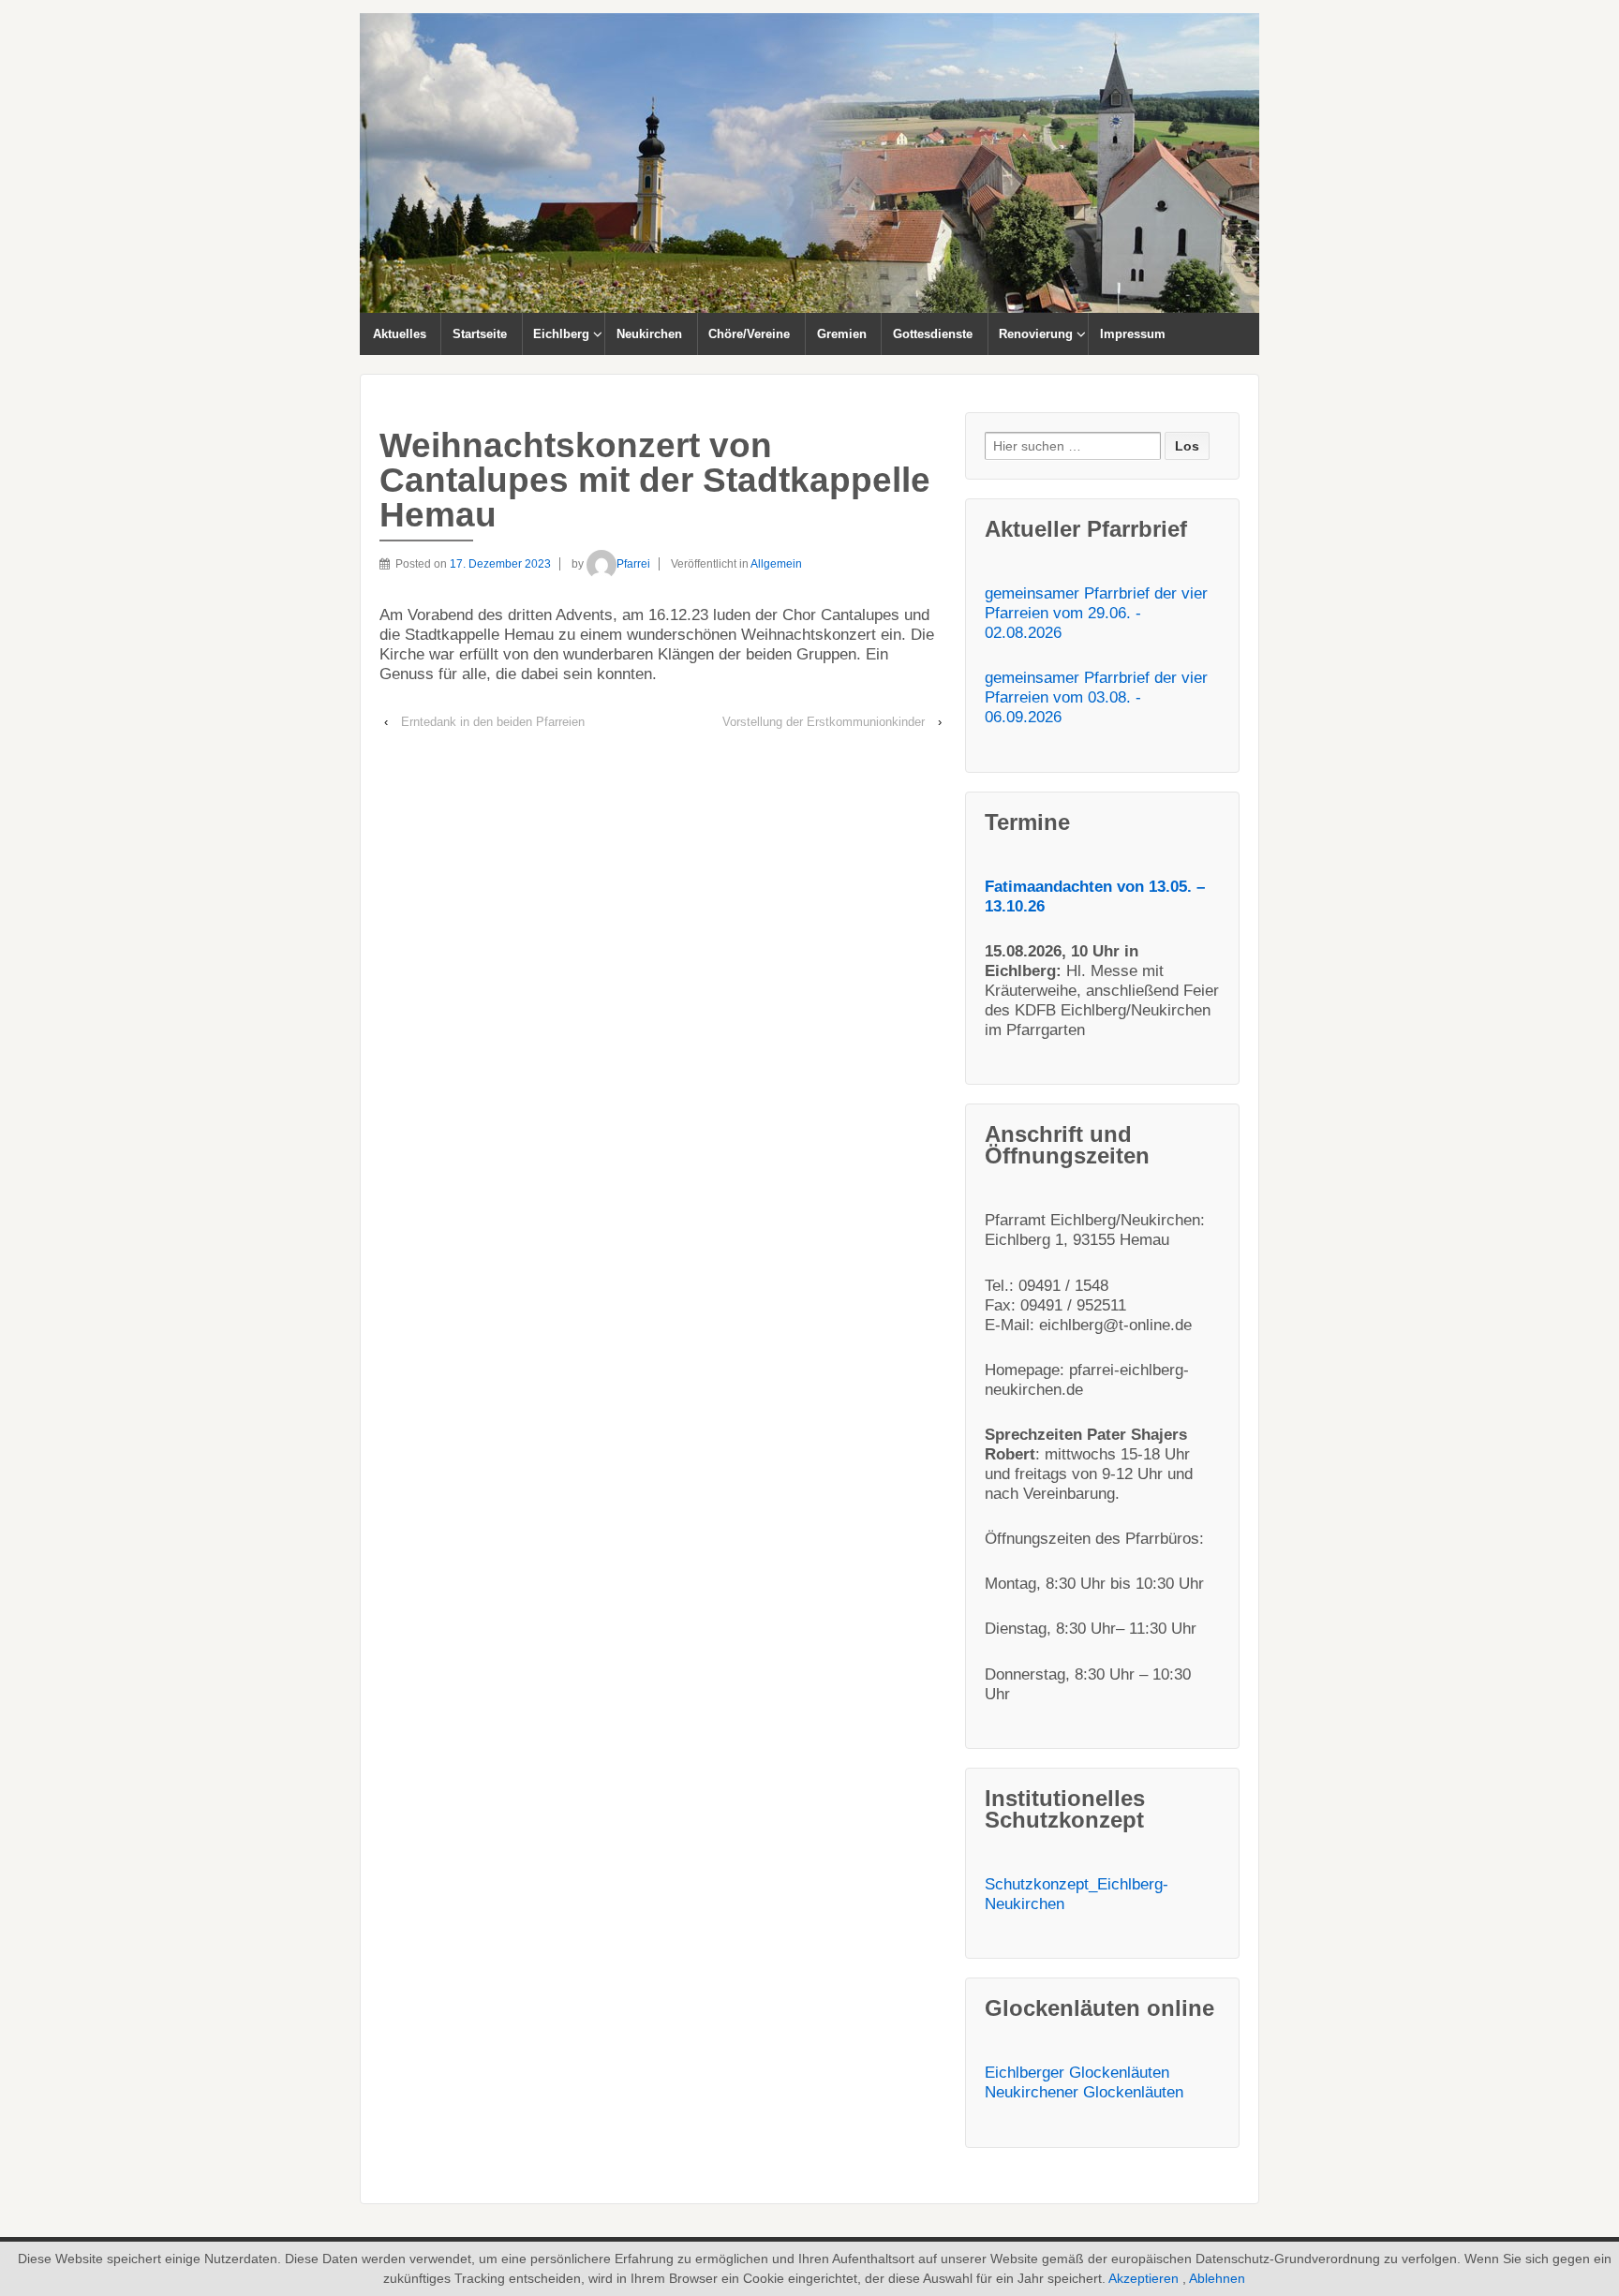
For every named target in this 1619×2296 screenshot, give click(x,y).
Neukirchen (649, 334)
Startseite (480, 334)
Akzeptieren (1144, 2278)
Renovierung (1036, 334)
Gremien (842, 334)
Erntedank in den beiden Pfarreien (493, 722)
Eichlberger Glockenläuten (1077, 2073)
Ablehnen (1217, 2278)
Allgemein (776, 564)
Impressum (1133, 334)
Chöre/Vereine (749, 334)
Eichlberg (561, 334)
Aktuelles (400, 334)
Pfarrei (633, 564)
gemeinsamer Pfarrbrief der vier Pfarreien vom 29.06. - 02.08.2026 (1096, 613)
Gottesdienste (933, 334)
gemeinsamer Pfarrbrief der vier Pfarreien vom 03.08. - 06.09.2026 (1096, 697)
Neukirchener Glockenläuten (1084, 2092)
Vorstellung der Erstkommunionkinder (824, 722)
